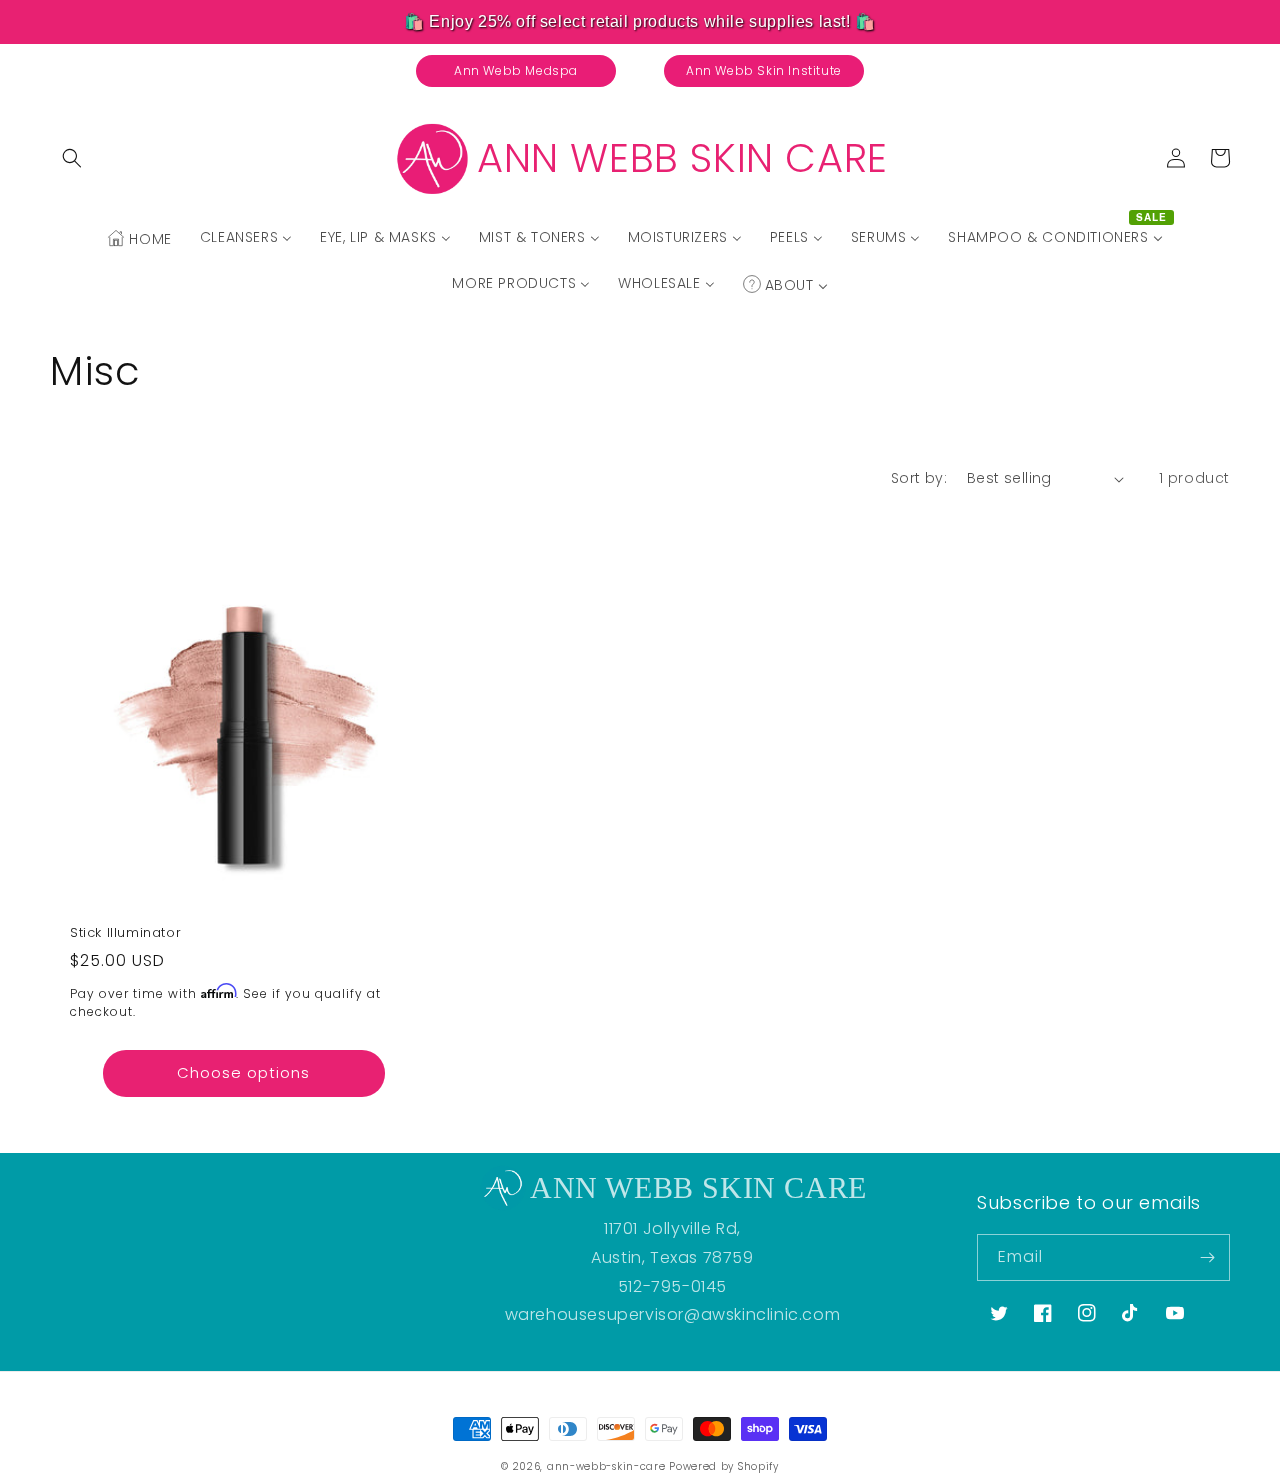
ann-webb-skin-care (606, 1466)
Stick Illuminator (125, 933)
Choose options (243, 1072)
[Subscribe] (1207, 1257)
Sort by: (919, 478)
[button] (72, 158)
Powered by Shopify (724, 1466)
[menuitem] (139, 239)
